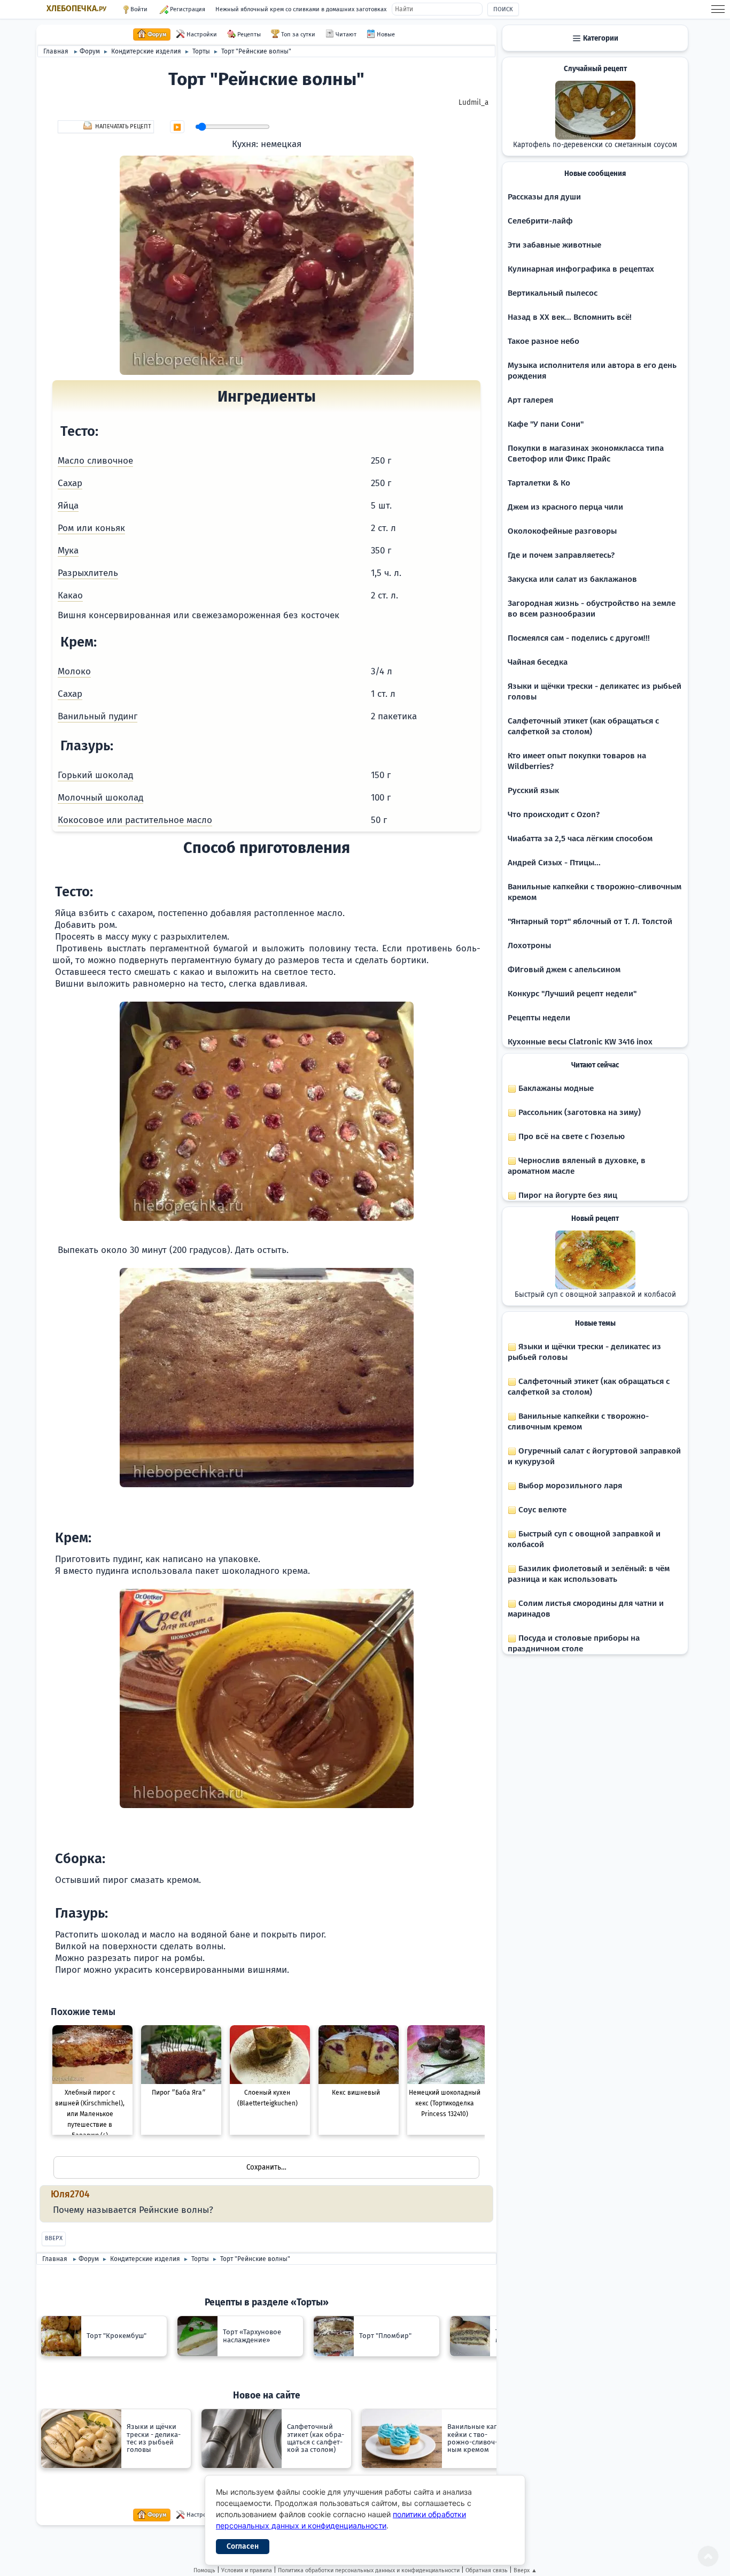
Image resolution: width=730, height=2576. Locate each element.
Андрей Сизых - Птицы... (554, 863)
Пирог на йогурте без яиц (567, 1195)
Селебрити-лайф (540, 221)
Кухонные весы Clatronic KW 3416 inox (580, 1042)
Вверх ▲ (525, 2570)
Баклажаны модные (555, 1088)
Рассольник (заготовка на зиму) (578, 1112)
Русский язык (533, 790)
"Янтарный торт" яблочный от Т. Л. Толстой (590, 921)
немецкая (281, 144)
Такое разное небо (543, 341)
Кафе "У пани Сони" (546, 424)
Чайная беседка (538, 662)
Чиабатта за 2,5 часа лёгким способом (580, 839)
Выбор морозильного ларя (569, 1486)
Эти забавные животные (554, 245)
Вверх (54, 2238)
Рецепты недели (539, 1018)
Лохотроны (529, 945)
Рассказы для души (544, 197)
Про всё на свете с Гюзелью (570, 1136)
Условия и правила (247, 2570)
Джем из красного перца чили (565, 507)
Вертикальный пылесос (553, 293)
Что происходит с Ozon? (554, 814)
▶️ (177, 127)
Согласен (243, 2546)
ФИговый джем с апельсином (564, 970)
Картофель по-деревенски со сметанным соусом (595, 145)
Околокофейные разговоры (562, 531)
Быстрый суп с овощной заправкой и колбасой (595, 1295)
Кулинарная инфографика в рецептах (581, 269)
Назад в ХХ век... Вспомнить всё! (570, 317)
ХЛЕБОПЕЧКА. (76, 9)
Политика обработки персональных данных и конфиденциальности (369, 2570)
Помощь (204, 2570)
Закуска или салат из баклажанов (572, 579)
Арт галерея (530, 400)
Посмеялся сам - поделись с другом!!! (579, 638)
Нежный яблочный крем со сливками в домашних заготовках (301, 9)
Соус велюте (541, 1510)
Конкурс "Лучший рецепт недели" (572, 994)
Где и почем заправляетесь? (561, 555)
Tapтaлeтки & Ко (539, 483)
